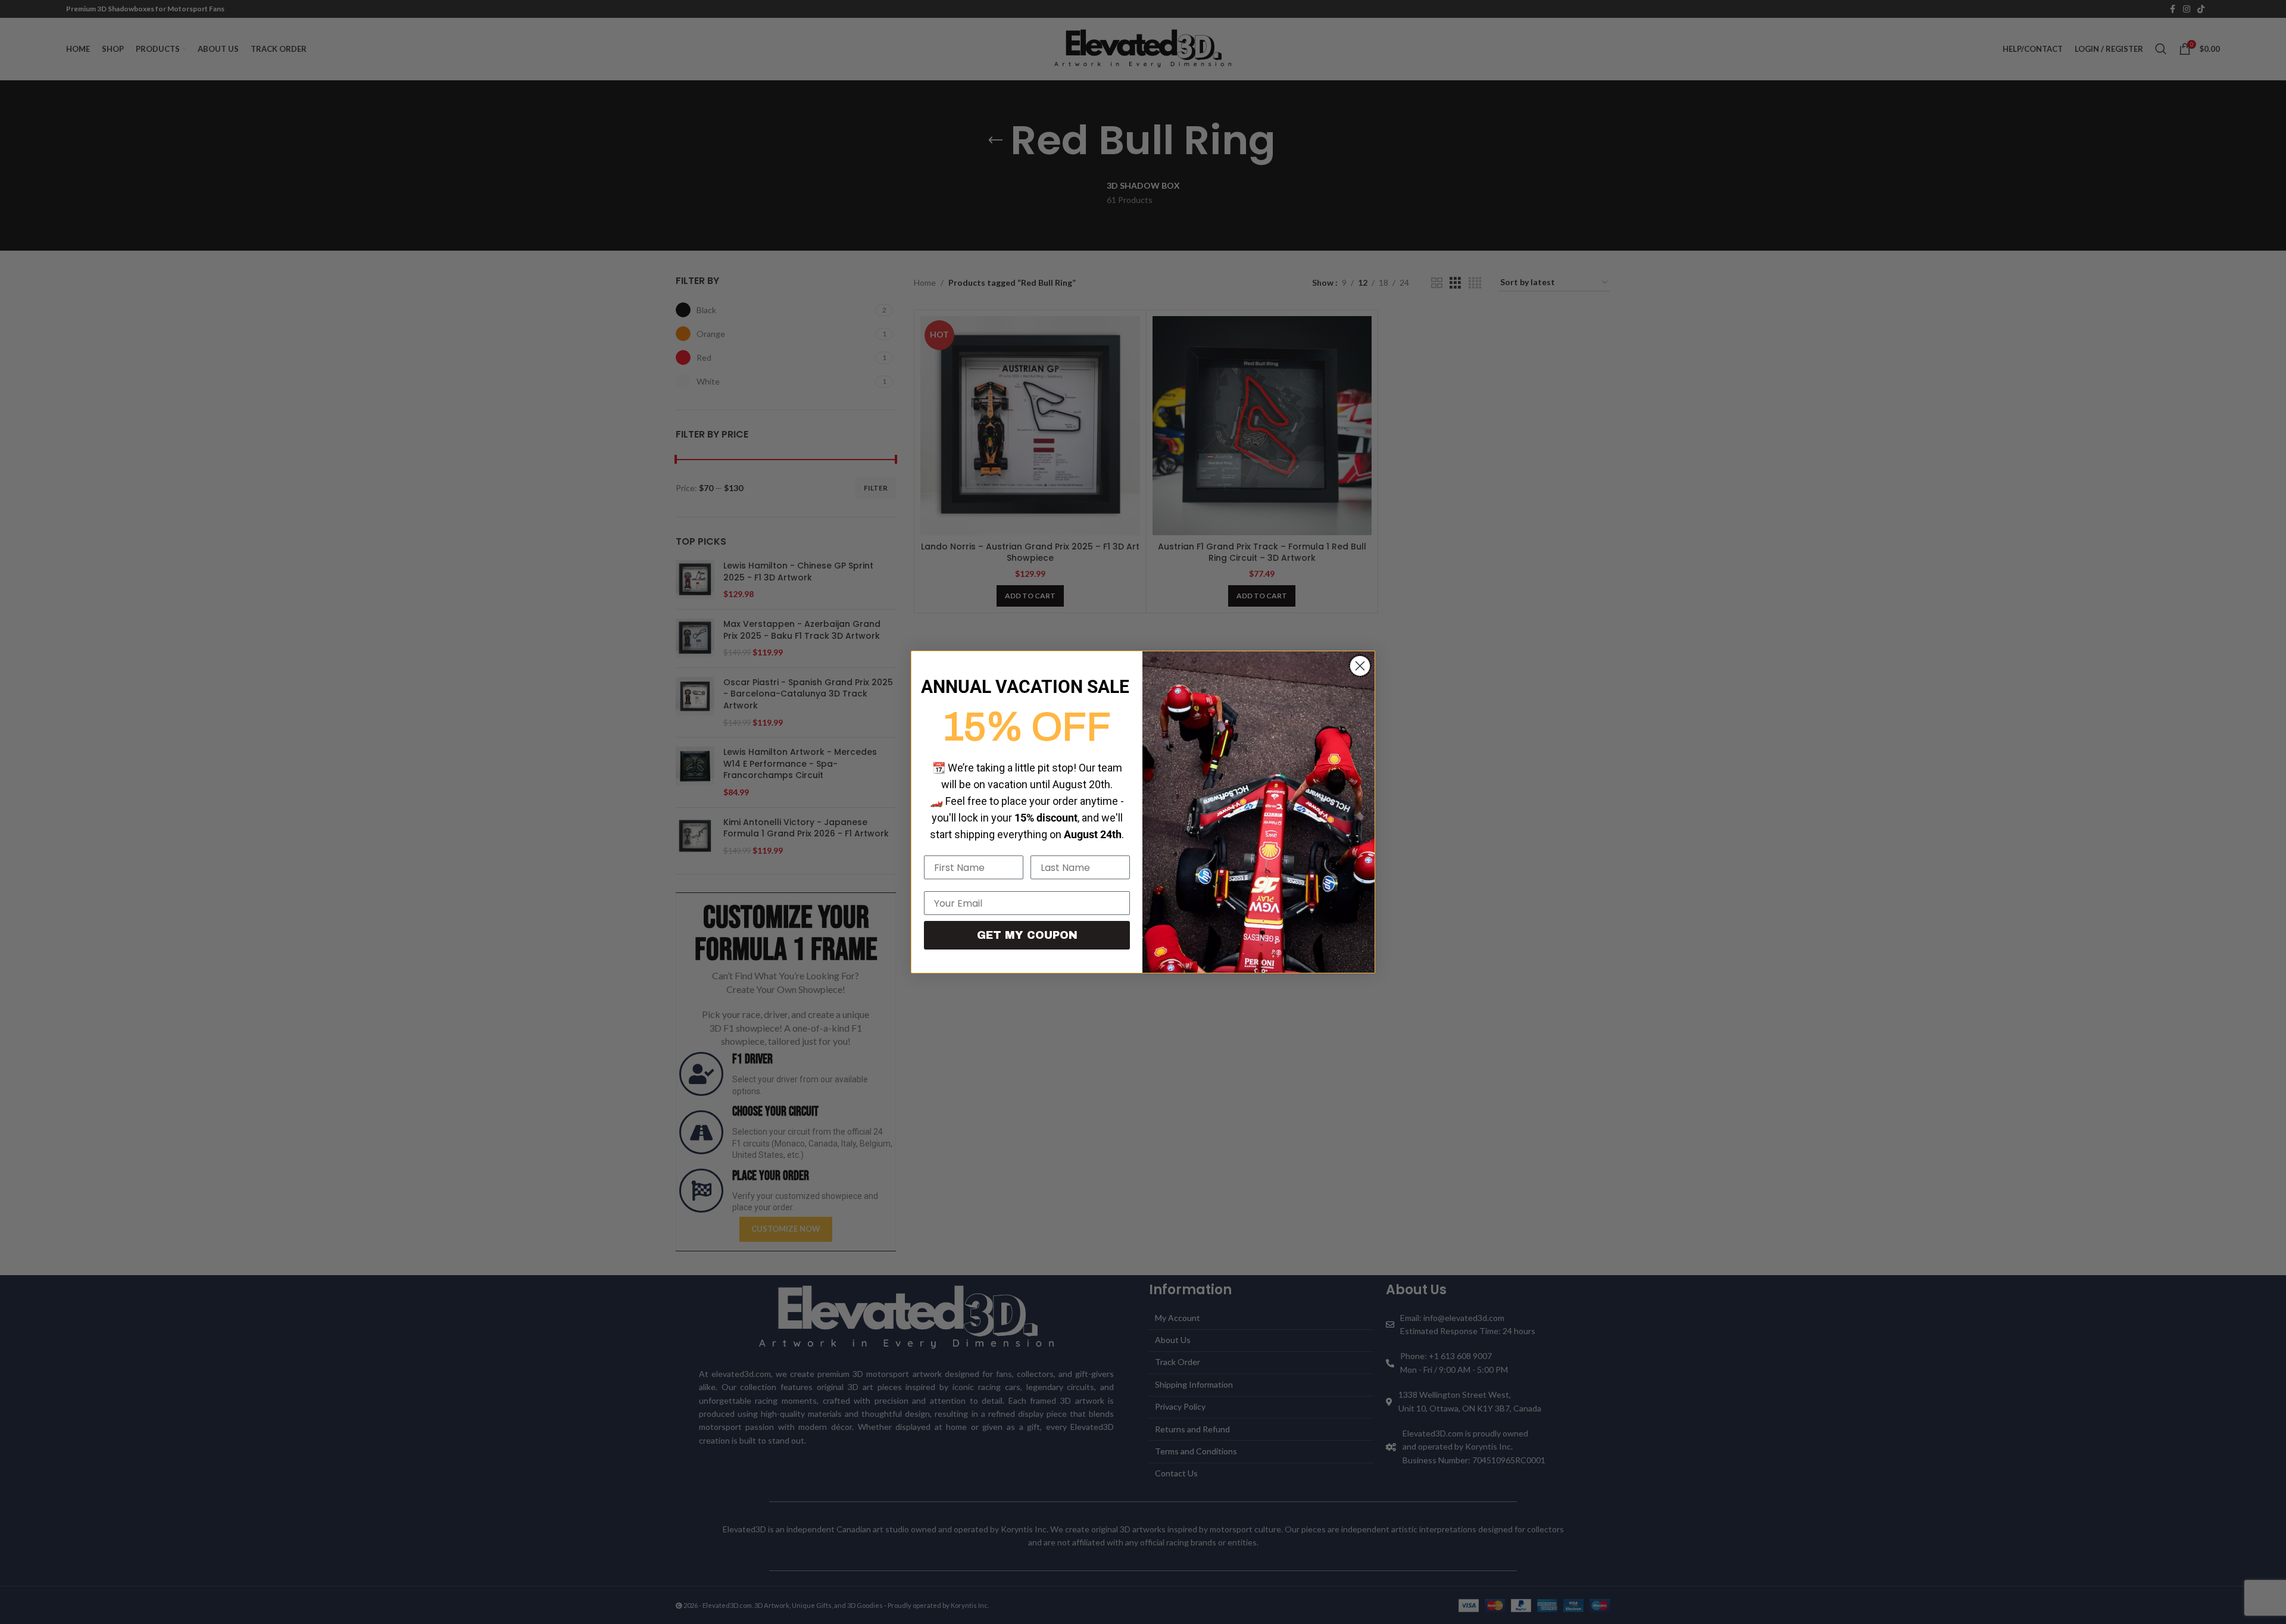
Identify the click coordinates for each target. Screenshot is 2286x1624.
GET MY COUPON (1027, 935)
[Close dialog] (1360, 666)
